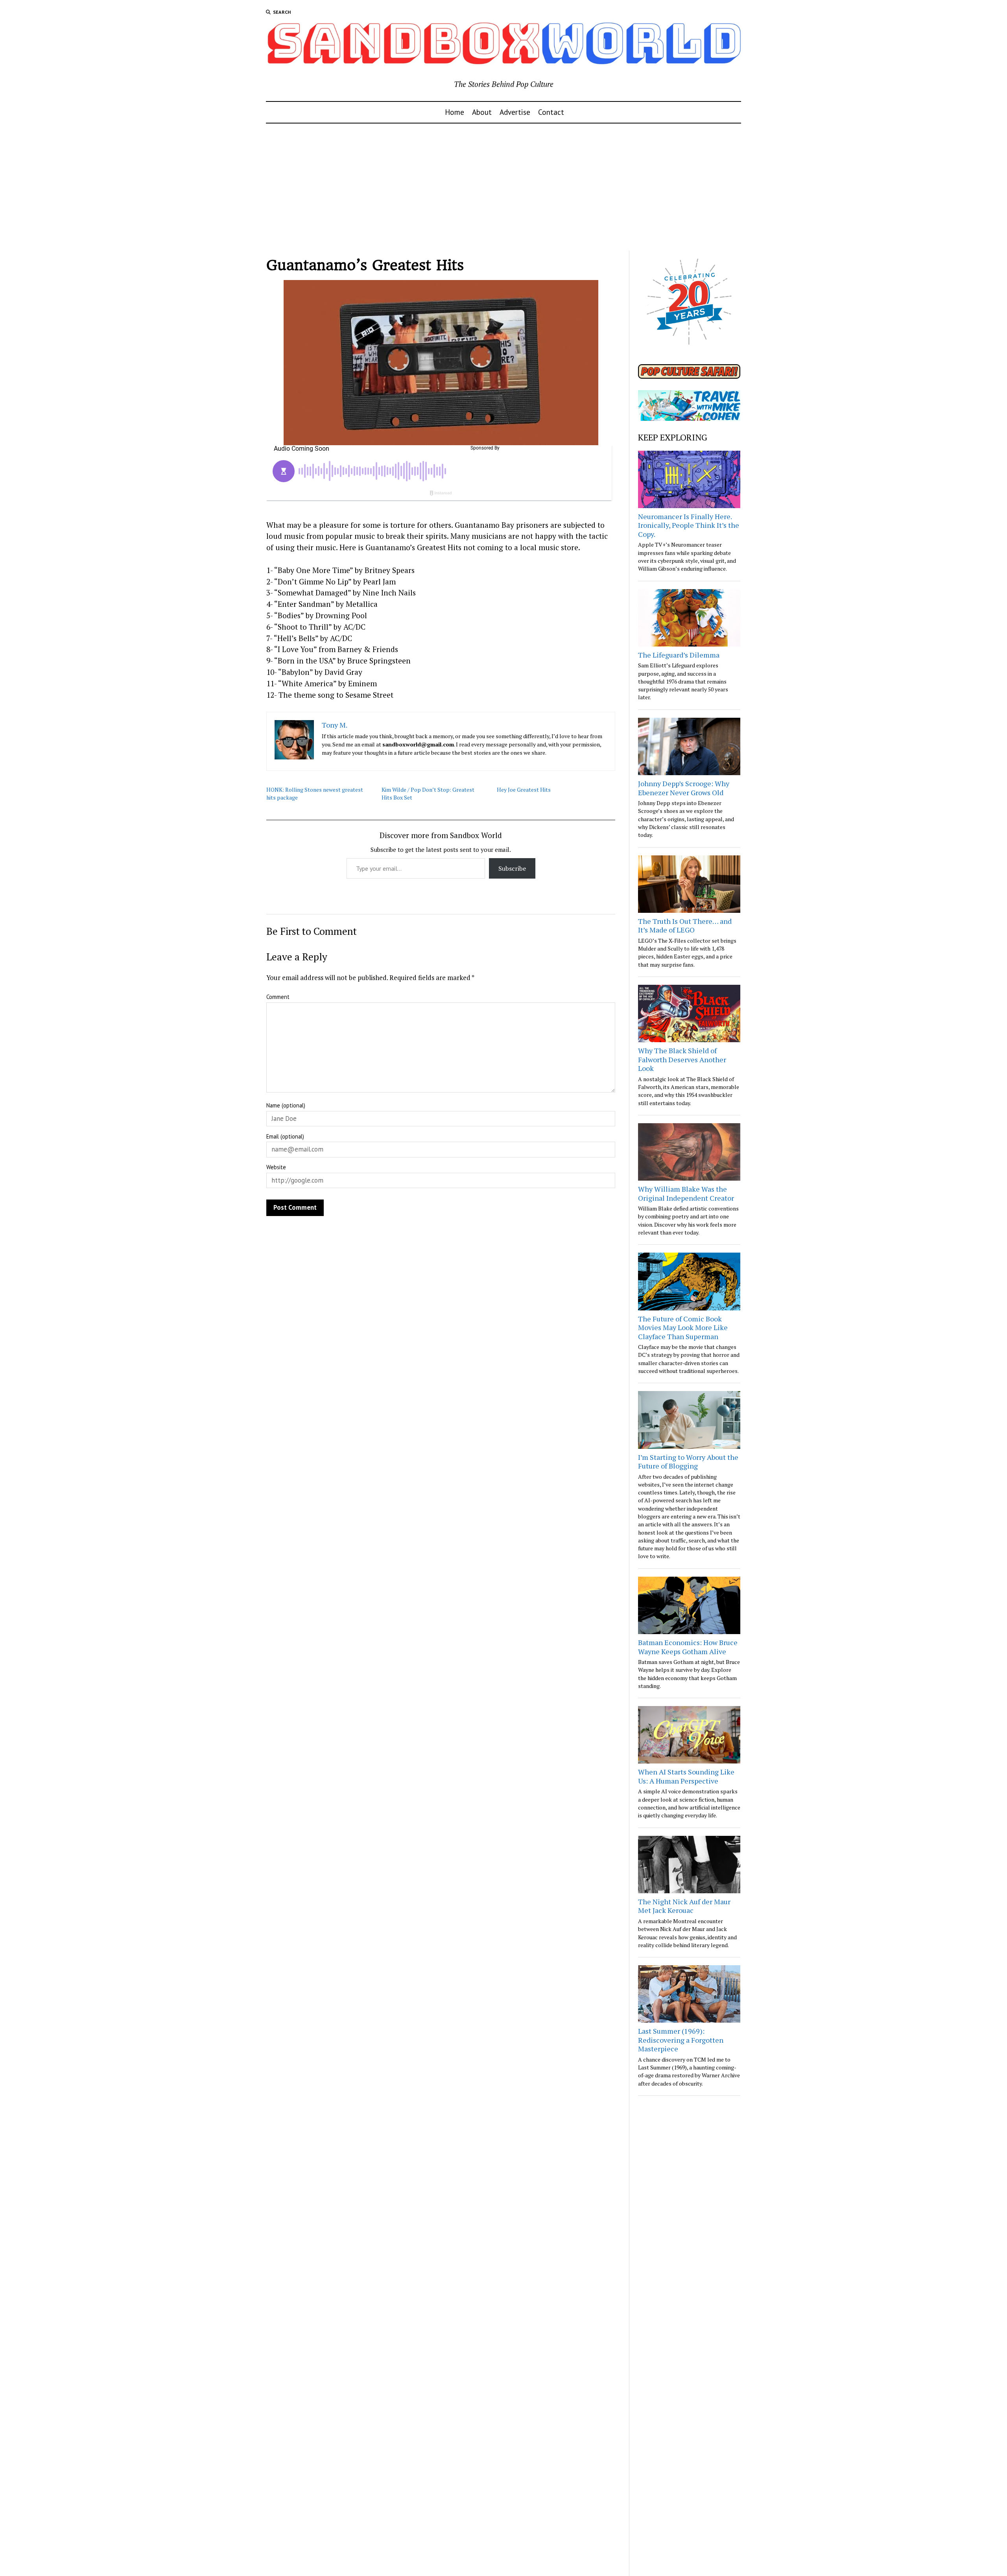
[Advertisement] (503, 187)
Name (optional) (286, 1105)
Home (455, 112)
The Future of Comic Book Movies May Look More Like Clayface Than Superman (683, 1328)
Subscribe (512, 868)
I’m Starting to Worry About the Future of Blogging (688, 1462)
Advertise (515, 112)
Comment (278, 997)
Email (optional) (285, 1136)
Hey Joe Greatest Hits (524, 790)
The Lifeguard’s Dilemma (679, 655)
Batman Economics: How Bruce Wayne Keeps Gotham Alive (688, 1647)
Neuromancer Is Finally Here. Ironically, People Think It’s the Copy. (689, 525)
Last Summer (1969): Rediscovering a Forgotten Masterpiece (681, 2040)
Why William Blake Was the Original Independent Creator (686, 1193)
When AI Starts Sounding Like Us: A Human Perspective (686, 1776)
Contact (551, 112)
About (482, 112)
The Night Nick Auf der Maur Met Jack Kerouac (684, 1906)
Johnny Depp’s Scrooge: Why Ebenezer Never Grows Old (684, 788)
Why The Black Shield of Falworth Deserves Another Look (682, 1059)
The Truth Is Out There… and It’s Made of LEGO (685, 926)
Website (276, 1167)
